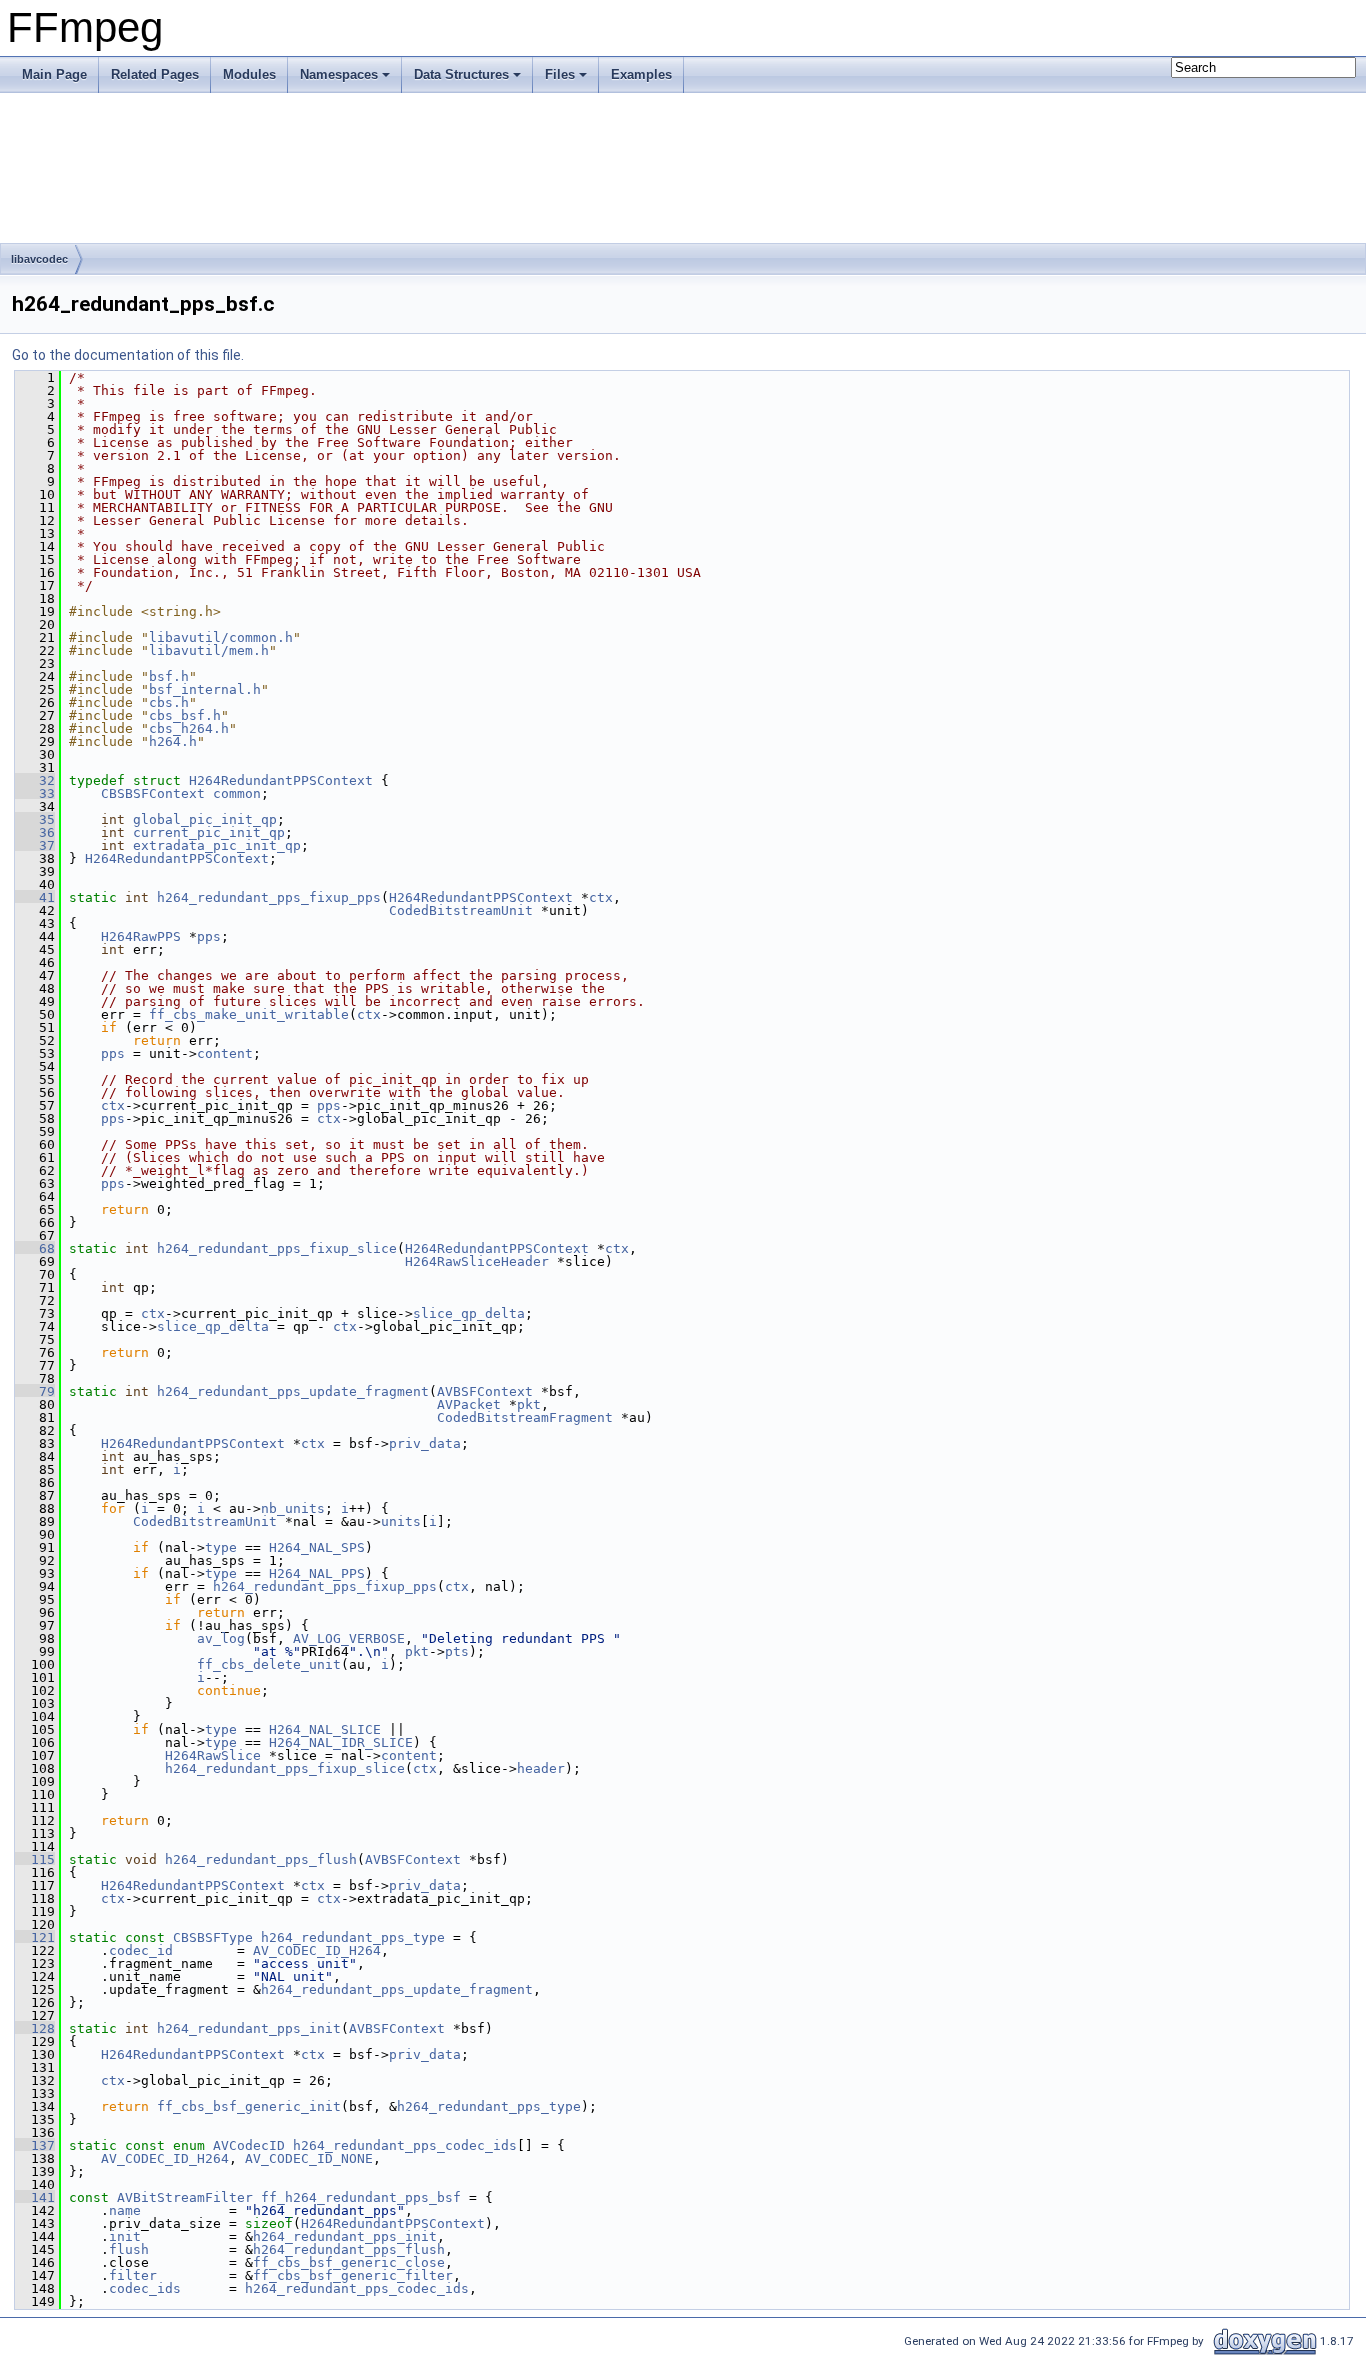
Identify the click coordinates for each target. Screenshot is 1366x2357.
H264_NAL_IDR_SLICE (341, 1742)
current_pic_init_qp (209, 832)
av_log (221, 1638)
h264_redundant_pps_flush (261, 1859)
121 (35, 1937)
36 (35, 832)
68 (35, 1248)
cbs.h (169, 702)
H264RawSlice (213, 1755)
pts (457, 1651)
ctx (601, 897)
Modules (249, 74)
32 (35, 780)
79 (35, 1391)
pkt (529, 1404)
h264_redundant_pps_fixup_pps (269, 897)
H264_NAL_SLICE (325, 1729)
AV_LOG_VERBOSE (349, 1638)
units (401, 1521)
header (541, 1768)
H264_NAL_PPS (317, 1573)
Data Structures (461, 74)
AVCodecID (249, 2145)
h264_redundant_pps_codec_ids (405, 2145)
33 (35, 793)
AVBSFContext (485, 1391)
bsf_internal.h (205, 689)
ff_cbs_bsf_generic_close (349, 2262)
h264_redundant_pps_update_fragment (293, 1391)
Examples (641, 74)
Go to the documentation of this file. (128, 355)
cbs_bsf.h (185, 715)
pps (209, 936)
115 (35, 1859)
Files (560, 74)
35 (35, 819)
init (125, 2236)
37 (35, 845)
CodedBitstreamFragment (525, 1417)
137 (35, 2145)
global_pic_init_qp (205, 819)
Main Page (54, 74)
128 (35, 2028)
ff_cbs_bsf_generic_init (249, 2106)
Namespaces (339, 74)
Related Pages (155, 74)
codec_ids (145, 2288)
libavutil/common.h (221, 637)
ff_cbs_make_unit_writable (249, 1014)
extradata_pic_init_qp (217, 845)
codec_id (141, 1950)
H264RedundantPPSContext (281, 780)
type (221, 1547)
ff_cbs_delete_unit (269, 1664)
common (237, 793)
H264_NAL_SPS (317, 1547)
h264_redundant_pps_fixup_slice (277, 1248)
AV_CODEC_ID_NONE (309, 2158)
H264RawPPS (141, 936)
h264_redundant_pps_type (353, 1937)
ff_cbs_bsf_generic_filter (353, 2275)
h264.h (173, 741)
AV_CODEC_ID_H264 (317, 1950)
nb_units (293, 1508)
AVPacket (469, 1404)
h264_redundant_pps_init (249, 2028)
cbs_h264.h (189, 728)
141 (35, 2197)
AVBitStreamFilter (185, 2197)
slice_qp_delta (469, 1313)
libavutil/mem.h (209, 650)
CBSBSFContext (153, 793)
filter (133, 2275)
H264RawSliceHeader (477, 1261)
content (225, 1053)
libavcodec (39, 259)
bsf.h (169, 676)
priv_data (425, 1443)
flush (129, 2249)
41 (35, 897)
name (125, 2210)
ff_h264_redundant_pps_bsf (361, 2197)
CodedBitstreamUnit (461, 910)
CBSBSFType (213, 1937)
